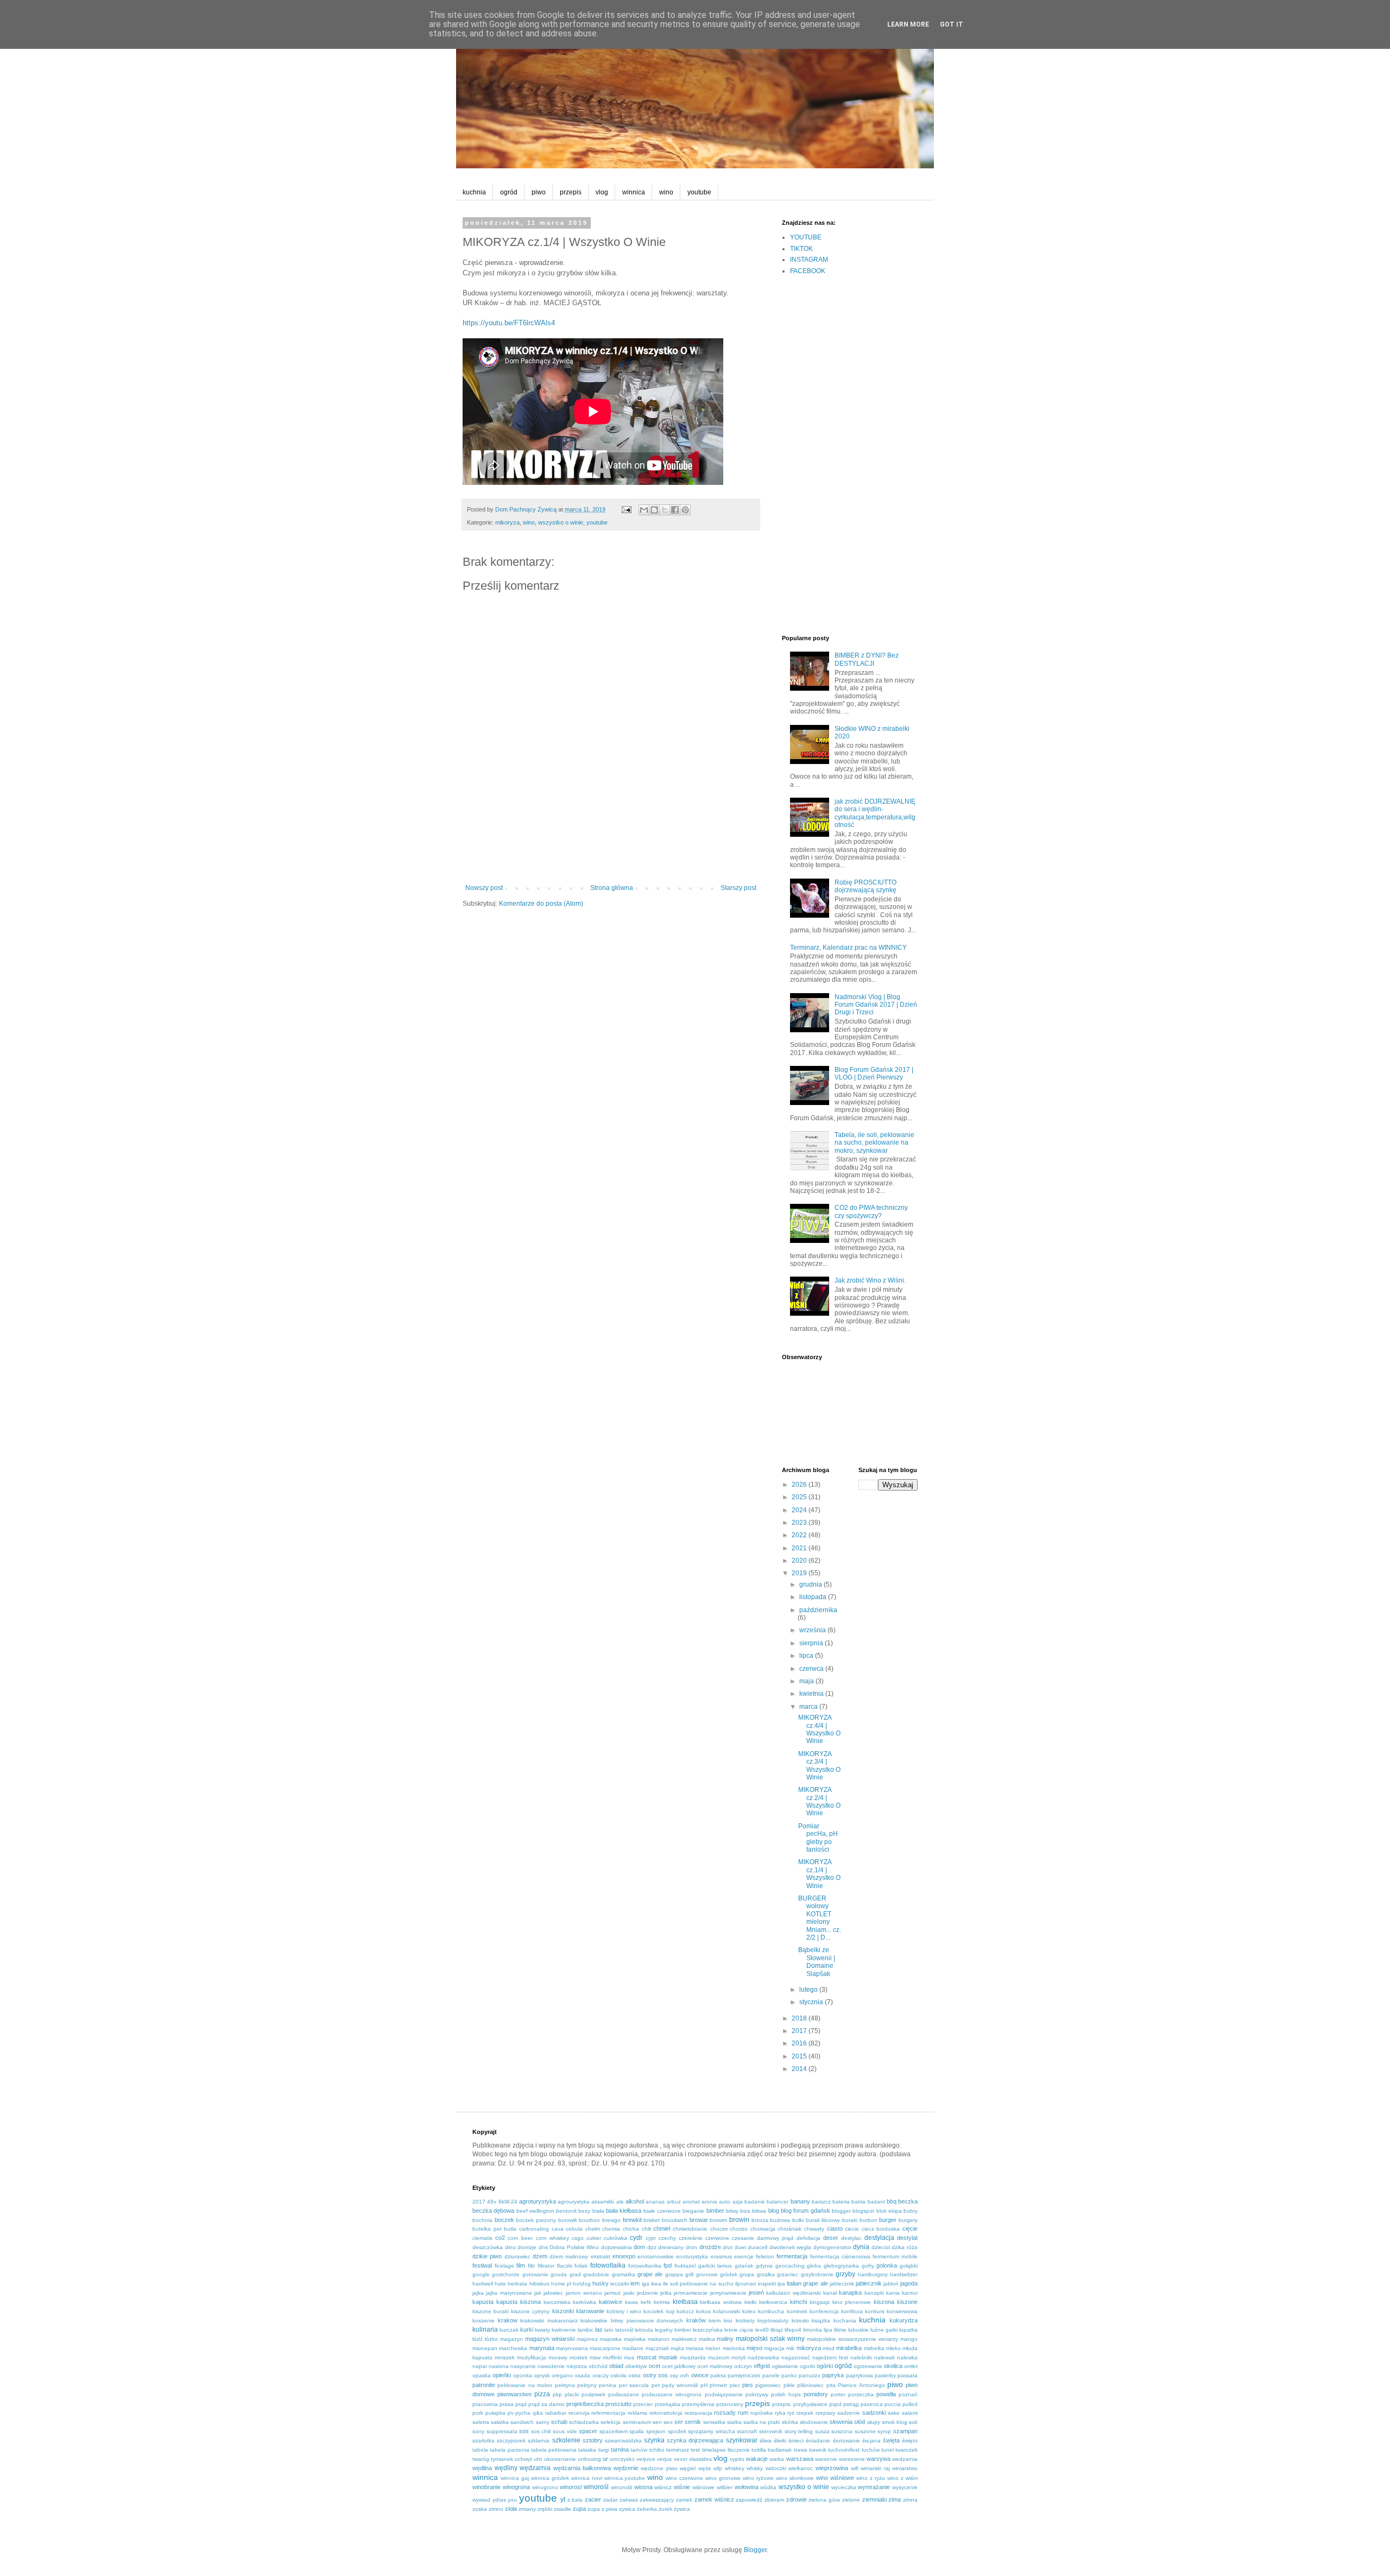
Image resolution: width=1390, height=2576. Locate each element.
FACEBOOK (808, 271)
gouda (559, 2274)
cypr (651, 2238)
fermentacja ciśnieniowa (840, 2256)
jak (538, 2293)
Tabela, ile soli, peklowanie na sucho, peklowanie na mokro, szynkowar (874, 1143)
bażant (876, 2202)
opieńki (502, 2375)
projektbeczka (585, 2404)
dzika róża (905, 2247)
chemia (611, 2229)
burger (888, 2220)
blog (774, 2211)
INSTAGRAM (809, 260)
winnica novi (587, 2478)
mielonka (734, 2348)
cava (558, 2229)
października (818, 1610)
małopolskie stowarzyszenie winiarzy (852, 2339)
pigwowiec (768, 2385)
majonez (587, 2339)
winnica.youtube (625, 2478)
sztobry (593, 2440)
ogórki (825, 2366)
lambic (586, 2330)
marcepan (485, 2348)
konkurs (875, 2311)
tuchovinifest (844, 2450)
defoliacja (808, 2238)
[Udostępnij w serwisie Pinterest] (685, 510)
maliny (725, 2339)
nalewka (907, 2357)
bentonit (566, 2211)
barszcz (821, 2202)
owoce (700, 2375)
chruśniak (789, 2229)
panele (771, 2375)
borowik (568, 2220)
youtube (699, 192)
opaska (482, 2375)
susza (822, 2431)
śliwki (780, 2441)
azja (738, 2202)
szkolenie (566, 2440)
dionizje (527, 2247)
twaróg (481, 2459)
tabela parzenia (509, 2450)
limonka (813, 2330)
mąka (677, 2348)
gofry (868, 2266)
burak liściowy (823, 2220)
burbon (868, 2220)
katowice (611, 2302)
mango (909, 2339)
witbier (725, 2487)
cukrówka (615, 2238)
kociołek (653, 2311)
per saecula (634, 2385)
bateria (841, 2202)
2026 (800, 1485)
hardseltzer (904, 2274)
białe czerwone (662, 2211)
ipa (781, 2284)
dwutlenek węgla (791, 2247)
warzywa (879, 2459)
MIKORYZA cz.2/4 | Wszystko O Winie (819, 1801)
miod (829, 2348)
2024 (800, 1510)
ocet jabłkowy (679, 2366)
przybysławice (810, 2404)
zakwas (629, 2500)
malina (707, 2339)
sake (894, 2413)
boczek (504, 2220)
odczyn (743, 2366)
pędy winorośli (680, 2385)
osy (674, 2375)
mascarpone (605, 2348)
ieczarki (620, 2284)
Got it (952, 24)
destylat (907, 2238)
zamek (684, 2500)
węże (705, 2468)
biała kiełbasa (624, 2211)
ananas (655, 2202)
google (481, 2274)
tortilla (759, 2450)
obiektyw (636, 2366)
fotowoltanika (645, 2266)
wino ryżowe (758, 2478)
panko (789, 2375)
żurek (665, 2509)
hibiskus (539, 2284)
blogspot (863, 2211)
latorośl (624, 2330)
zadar (610, 2500)
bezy (584, 2211)
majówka (635, 2339)
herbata (517, 2284)
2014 (800, 2069)
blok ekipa (889, 2211)
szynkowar (742, 2440)
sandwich (522, 2422)
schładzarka (584, 2422)
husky (601, 2283)
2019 (800, 1573)
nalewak (884, 2357)
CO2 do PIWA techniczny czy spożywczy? (871, 1211)
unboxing (589, 2459)
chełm (593, 2229)
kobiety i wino (624, 2311)
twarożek (906, 2450)
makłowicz (684, 2339)
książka (821, 2321)
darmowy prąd (775, 2238)
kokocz (685, 2311)
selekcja (611, 2422)
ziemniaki (874, 2499)
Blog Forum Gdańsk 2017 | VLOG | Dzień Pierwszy (874, 1074)
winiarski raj (875, 2468)
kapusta (483, 2302)
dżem (540, 2256)
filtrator (546, 2266)
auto (725, 2202)
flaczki (565, 2266)
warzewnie (852, 2459)
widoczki (776, 2468)
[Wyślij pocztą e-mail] (644, 510)
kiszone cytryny (530, 2311)
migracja (774, 2348)
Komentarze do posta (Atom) (541, 904)
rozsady (725, 2413)
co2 (500, 2238)
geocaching (790, 2266)
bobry (911, 2211)
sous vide (565, 2431)
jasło (629, 2293)
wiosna (643, 2487)
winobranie (486, 2487)
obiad (616, 2366)
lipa (828, 2330)
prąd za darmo (546, 2404)
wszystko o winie (561, 522)
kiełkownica (773, 2302)
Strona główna (612, 888)
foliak (581, 2266)
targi (604, 2450)
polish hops (786, 2394)
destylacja (879, 2238)
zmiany (527, 2509)
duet (740, 2247)
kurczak (509, 2330)
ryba (780, 2413)
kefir (646, 2302)
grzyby (845, 2274)
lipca (807, 1656)
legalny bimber (673, 2330)
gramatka (624, 2274)
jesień (756, 2293)
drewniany (671, 2247)
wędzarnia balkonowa (582, 2468)
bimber (715, 2211)
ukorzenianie (560, 2459)
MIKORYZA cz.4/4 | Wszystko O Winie (819, 1729)
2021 (800, 1548)
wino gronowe (723, 2478)
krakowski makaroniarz (549, 2321)
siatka (734, 2422)
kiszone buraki (491, 2311)
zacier (593, 2499)
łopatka (908, 2330)
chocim (719, 2229)
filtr (531, 2266)
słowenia (841, 2422)
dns (543, 2247)
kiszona (884, 2302)
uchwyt (523, 2459)
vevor (681, 2459)
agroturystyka (538, 2201)
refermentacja (608, 2413)
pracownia (485, 2404)
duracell (757, 2247)
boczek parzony (536, 2220)
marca (809, 1707)
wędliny (506, 2468)
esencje (744, 2256)
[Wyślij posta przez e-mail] (626, 509)
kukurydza (903, 2320)
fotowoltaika (608, 2265)
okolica (893, 2366)
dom (639, 2247)
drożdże (710, 2247)
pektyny (587, 2385)
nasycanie (523, 2366)
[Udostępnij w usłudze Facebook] (675, 510)
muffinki (612, 2357)
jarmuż (612, 2293)
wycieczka (844, 2487)
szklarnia (539, 2441)
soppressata (502, 2431)
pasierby (885, 2375)
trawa (801, 2450)
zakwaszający (657, 2500)
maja (807, 1681)
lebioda (644, 2330)
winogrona (516, 2487)
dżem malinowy (569, 2256)
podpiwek (593, 2394)
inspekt (767, 2284)
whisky (755, 2468)
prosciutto (618, 2404)
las (599, 2329)
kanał (830, 2293)
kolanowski (726, 2311)
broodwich (675, 2220)
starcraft (747, 2431)
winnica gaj (515, 2478)
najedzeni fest (830, 2357)
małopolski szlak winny (770, 2339)
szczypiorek (511, 2441)
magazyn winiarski (550, 2339)
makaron (659, 2339)
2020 (800, 1561)
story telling (799, 2431)
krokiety (745, 2321)
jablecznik (842, 2284)
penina (608, 2385)
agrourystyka (574, 2202)
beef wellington (535, 2211)
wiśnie (682, 2487)
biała (598, 2211)
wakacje (757, 2459)
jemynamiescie (728, 2293)
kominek (797, 2311)
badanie (755, 2202)
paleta (718, 2375)
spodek (677, 2431)
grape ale (650, 2274)
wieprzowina (832, 2468)
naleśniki (861, 2357)
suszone (865, 2431)
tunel (887, 2450)
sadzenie (849, 2413)
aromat (691, 2202)
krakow (508, 2320)
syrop (884, 2431)
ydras (499, 2500)
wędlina (482, 2468)
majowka (611, 2339)
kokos (703, 2311)
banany (800, 2201)
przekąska (668, 2404)
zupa (579, 2509)
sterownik (771, 2431)
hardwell (483, 2284)
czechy (667, 2238)
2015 (800, 2056)
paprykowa (860, 2375)
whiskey (735, 2468)
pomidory (816, 2394)
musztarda (693, 2357)
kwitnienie (564, 2330)
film (521, 2265)
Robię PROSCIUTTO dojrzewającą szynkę (865, 886)
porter (838, 2394)
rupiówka (762, 2413)
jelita (666, 2293)
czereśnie (691, 2238)
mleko (893, 2348)
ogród (509, 192)
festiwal (482, 2265)
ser (679, 2422)
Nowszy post (484, 888)
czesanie (743, 2238)
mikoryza (507, 522)
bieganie (693, 2211)
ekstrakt (601, 2256)
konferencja (824, 2311)
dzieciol (881, 2247)
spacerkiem (614, 2431)
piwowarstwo (514, 2394)
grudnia (811, 1584)
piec (735, 2385)
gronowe (707, 2274)
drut (728, 2247)
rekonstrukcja (666, 2413)
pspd (835, 2404)
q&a (538, 2413)
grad (575, 2274)
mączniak (657, 2348)
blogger (841, 2211)
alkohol (635, 2201)
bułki (798, 2220)
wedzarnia (905, 2459)
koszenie (484, 2321)
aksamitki (603, 2202)
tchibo (657, 2450)
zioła (511, 2509)
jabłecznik (869, 2283)
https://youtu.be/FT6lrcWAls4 (509, 323)
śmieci (796, 2441)
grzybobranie (817, 2274)
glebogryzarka (841, 2266)
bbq (892, 2201)
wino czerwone (684, 2478)
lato (609, 2330)
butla (510, 2229)
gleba (814, 2266)
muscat (647, 2357)
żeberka (647, 2509)
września (813, 1630)
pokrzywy (757, 2394)
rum (743, 2413)
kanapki (874, 2293)
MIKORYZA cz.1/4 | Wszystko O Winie (819, 1874)
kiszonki (563, 2311)
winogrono (545, 2487)
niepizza (577, 2366)
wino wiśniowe (835, 2478)
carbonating (534, 2229)
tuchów (871, 2450)
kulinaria (485, 2329)
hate (500, 2284)
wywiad (481, 2500)
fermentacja (792, 2256)
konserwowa (902, 2311)
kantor (910, 2293)
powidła (886, 2394)
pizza (542, 2394)
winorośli (621, 2487)
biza (745, 2211)
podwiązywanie (724, 2394)
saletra (481, 2422)
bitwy (732, 2211)
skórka (790, 2422)
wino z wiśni (902, 2478)
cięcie (910, 2228)
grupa (747, 2274)
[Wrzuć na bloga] (654, 510)
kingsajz (820, 2302)
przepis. (782, 2404)
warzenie (826, 2459)
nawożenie (551, 2366)
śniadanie (818, 2441)
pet (656, 2385)
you (512, 2500)
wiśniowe (703, 2487)
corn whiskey (552, 2238)
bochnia (482, 2220)
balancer (778, 2202)
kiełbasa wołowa (721, 2302)
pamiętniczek (744, 2375)
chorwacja (763, 2229)
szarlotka (484, 2441)
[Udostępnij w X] (665, 510)
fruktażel (685, 2266)
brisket (652, 2220)
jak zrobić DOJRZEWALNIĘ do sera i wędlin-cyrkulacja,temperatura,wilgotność (875, 813)
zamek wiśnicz (714, 2499)
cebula (574, 2229)
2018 (800, 2018)
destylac (851, 2238)
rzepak (805, 2413)
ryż (791, 2413)
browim (718, 2220)
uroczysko (622, 2459)
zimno (496, 2509)
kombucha (771, 2311)
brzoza (760, 2220)
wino (666, 192)
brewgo (611, 2220)
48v (492, 2202)
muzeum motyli (727, 2357)
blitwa (759, 2211)
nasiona (499, 2366)
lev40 (762, 2330)
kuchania (845, 2321)
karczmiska (557, 2302)
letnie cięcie (739, 2330)
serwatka (714, 2422)
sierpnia (812, 1643)
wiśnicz (663, 2487)
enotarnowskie (656, 2256)
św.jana (871, 2441)
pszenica (872, 2404)
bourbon (589, 2220)
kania (893, 2293)
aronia (709, 2202)
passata (908, 2375)
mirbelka (874, 2348)
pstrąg (851, 2404)
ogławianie (785, 2366)
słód (860, 2422)
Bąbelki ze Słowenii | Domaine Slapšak (817, 1962)
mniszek (505, 2357)
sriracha (725, 2431)
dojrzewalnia (617, 2247)
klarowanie (590, 2311)
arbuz (674, 2202)
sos (524, 2431)
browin (739, 2220)
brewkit (632, 2220)
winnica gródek (550, 2478)
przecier (643, 2404)
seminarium (637, 2422)
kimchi (798, 2302)
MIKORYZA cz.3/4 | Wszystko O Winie (819, 1766)
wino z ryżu (871, 2478)
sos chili (541, 2431)
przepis (571, 192)
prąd (521, 2404)
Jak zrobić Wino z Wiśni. (870, 1280)
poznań (908, 2394)
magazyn (511, 2339)
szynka (654, 2440)
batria (858, 2202)
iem (635, 2283)
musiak (668, 2357)
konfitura (852, 2311)
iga (646, 2284)
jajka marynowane (509, 2293)
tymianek (502, 2459)
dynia (861, 2247)
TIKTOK (801, 249)
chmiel (662, 2228)
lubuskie (858, 2330)
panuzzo (810, 2375)
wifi (855, 2468)
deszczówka (488, 2247)
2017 (800, 2031)
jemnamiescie (691, 2293)
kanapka (850, 2293)
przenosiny (730, 2404)
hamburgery (873, 2274)
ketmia (662, 2302)
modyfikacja (532, 2357)
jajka (478, 2293)
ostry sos (655, 2375)
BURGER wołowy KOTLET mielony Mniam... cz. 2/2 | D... (820, 1918)
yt (563, 2499)
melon (713, 2348)
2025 (800, 1497)
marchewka (513, 2348)
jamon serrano (584, 2293)
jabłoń (891, 2284)
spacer (588, 2431)
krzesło (800, 2321)
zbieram (774, 2500)
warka (777, 2459)
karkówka (585, 2302)
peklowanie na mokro (525, 2385)
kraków (696, 2320)
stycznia (812, 2002)
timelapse (714, 2450)
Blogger (755, 2550)
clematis (482, 2238)
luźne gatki (884, 2330)
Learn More (908, 24)
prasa (507, 2404)
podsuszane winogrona (672, 2394)
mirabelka (849, 2348)
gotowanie (535, 2274)
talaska (587, 2450)
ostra (634, 2375)
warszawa (800, 2459)
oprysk (542, 2375)
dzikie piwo (487, 2256)
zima (895, 2499)
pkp (557, 2394)
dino (510, 2247)
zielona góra (824, 2500)
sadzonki (874, 2413)
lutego (809, 1990)
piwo (539, 192)
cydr (636, 2238)
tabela (480, 2450)
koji (670, 2311)
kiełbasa (685, 2302)
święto (910, 2441)
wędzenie (626, 2468)
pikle (789, 2385)
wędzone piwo (659, 2468)
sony (478, 2431)
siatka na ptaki (762, 2422)
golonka (887, 2265)
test (695, 2450)
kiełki (750, 2302)
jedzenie (647, 2293)
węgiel (688, 2468)
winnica (634, 192)
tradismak (780, 2450)
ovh (684, 2375)
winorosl (571, 2487)
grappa (674, 2274)
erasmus (721, 2256)
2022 (800, 1535)
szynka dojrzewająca (695, 2440)
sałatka (500, 2422)
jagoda (909, 2283)
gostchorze (506, 2274)
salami (910, 2413)
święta (891, 2440)
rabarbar (556, 2413)
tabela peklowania (554, 2450)
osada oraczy (591, 2375)
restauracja (699, 2413)
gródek (729, 2274)
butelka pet (487, 2229)
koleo (749, 2311)
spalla (637, 2431)
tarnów (639, 2450)
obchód (598, 2366)
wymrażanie (874, 2487)
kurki (527, 2329)
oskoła (618, 2375)
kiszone (907, 2302)
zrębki (545, 2509)
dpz (652, 2247)
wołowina (747, 2487)
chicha (631, 2229)
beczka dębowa (493, 2211)
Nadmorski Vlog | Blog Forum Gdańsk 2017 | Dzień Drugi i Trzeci (876, 1005)
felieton (765, 2256)
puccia (893, 2404)
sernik (693, 2422)
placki (572, 2394)
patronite (484, 2385)
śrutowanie (846, 2441)
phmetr (718, 2385)
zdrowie (797, 2499)
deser (831, 2238)
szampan (905, 2431)
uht (538, 2459)
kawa (631, 2302)
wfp (718, 2468)
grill (689, 2274)
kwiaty (542, 2330)
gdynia (764, 2266)
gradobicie (596, 2274)
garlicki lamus (715, 2266)
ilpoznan (746, 2284)
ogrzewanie (868, 2366)
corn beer (520, 2238)
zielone (851, 2500)
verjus (664, 2459)
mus (629, 2357)
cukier (594, 2238)
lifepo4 (793, 2330)
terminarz (678, 2450)
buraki (850, 2220)
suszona (842, 2431)
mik (790, 2348)
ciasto (835, 2228)
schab (559, 2422)
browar (699, 2220)
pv (511, 2413)
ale (620, 2202)
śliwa (766, 2441)
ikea (656, 2284)
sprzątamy (701, 2431)
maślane (633, 2348)
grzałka (766, 2274)
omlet (911, 2366)
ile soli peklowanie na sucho (698, 2284)
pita (831, 2385)
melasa (695, 2348)
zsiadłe (563, 2509)
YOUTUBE (806, 237)
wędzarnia (535, 2468)
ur (605, 2459)
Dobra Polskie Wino (574, 2247)
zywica (627, 2509)
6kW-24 (508, 2202)
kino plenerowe (852, 2302)
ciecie (852, 2229)
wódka (768, 2487)
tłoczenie (739, 2450)
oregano (562, 2375)
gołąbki (909, 2266)
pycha (523, 2413)
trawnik (818, 2450)
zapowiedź (749, 2500)
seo (668, 2422)
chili (646, 2229)
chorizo (739, 2229)
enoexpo (624, 2256)
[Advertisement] (611, 854)
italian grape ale (807, 2283)
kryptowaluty (773, 2321)
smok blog (895, 2422)
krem (715, 2321)
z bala (575, 2500)
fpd (668, 2265)
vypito (737, 2459)
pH (704, 2385)
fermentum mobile (895, 2256)
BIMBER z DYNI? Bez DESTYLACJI (867, 659)
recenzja (579, 2413)
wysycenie (905, 2487)
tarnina (620, 2449)
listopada (814, 1597)
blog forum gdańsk (805, 2211)
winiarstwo (905, 2468)
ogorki (807, 2366)
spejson (656, 2431)
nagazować (796, 2357)
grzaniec (788, 2274)
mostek (579, 2357)
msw (595, 2357)
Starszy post (738, 888)
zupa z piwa (602, 2509)
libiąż (777, 2330)
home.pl (561, 2284)
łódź (478, 2339)
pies (748, 2385)
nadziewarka (763, 2357)
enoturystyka (692, 2256)
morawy (558, 2357)
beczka (908, 2201)
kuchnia (474, 192)
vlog (602, 192)
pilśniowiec (810, 2385)
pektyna (565, 2385)
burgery (908, 2220)
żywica (682, 2509)
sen (657, 2422)
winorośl (596, 2487)
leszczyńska (708, 2330)
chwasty (814, 2229)
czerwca (812, 1669)
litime (840, 2330)
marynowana (572, 2348)
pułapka (495, 2413)
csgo (578, 2238)
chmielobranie (690, 2229)
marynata (542, 2348)
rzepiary (825, 2413)
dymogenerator (832, 2247)
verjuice (646, 2459)
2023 (800, 1523)
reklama (637, 2413)
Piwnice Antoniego (861, 2385)
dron (691, 2247)
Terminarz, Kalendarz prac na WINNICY (848, 948)
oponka (523, 2375)
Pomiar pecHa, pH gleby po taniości (818, 1838)
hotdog (582, 2284)
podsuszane (624, 2394)
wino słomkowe (795, 2478)
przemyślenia (698, 2404)
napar (480, 2366)
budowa (780, 2220)
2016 (800, 2043)
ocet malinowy (715, 2366)
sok (913, 2422)
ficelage (504, 2266)
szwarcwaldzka (623, 2441)
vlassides (700, 2459)
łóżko (491, 2339)
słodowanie (814, 2422)
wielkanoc (801, 2468)
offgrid (762, 2366)
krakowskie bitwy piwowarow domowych (632, 2321)
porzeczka (861, 2394)
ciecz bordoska (881, 2229)
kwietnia (812, 1694)
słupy (874, 2422)
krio (728, 2321)
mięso (754, 2348)
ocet (655, 2366)
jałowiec (553, 2293)
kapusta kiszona (519, 2302)
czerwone (717, 2238)
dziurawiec (517, 2256)
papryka (833, 2375)
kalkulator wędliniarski (793, 2293)
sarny (543, 2422)
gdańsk (744, 2266)
